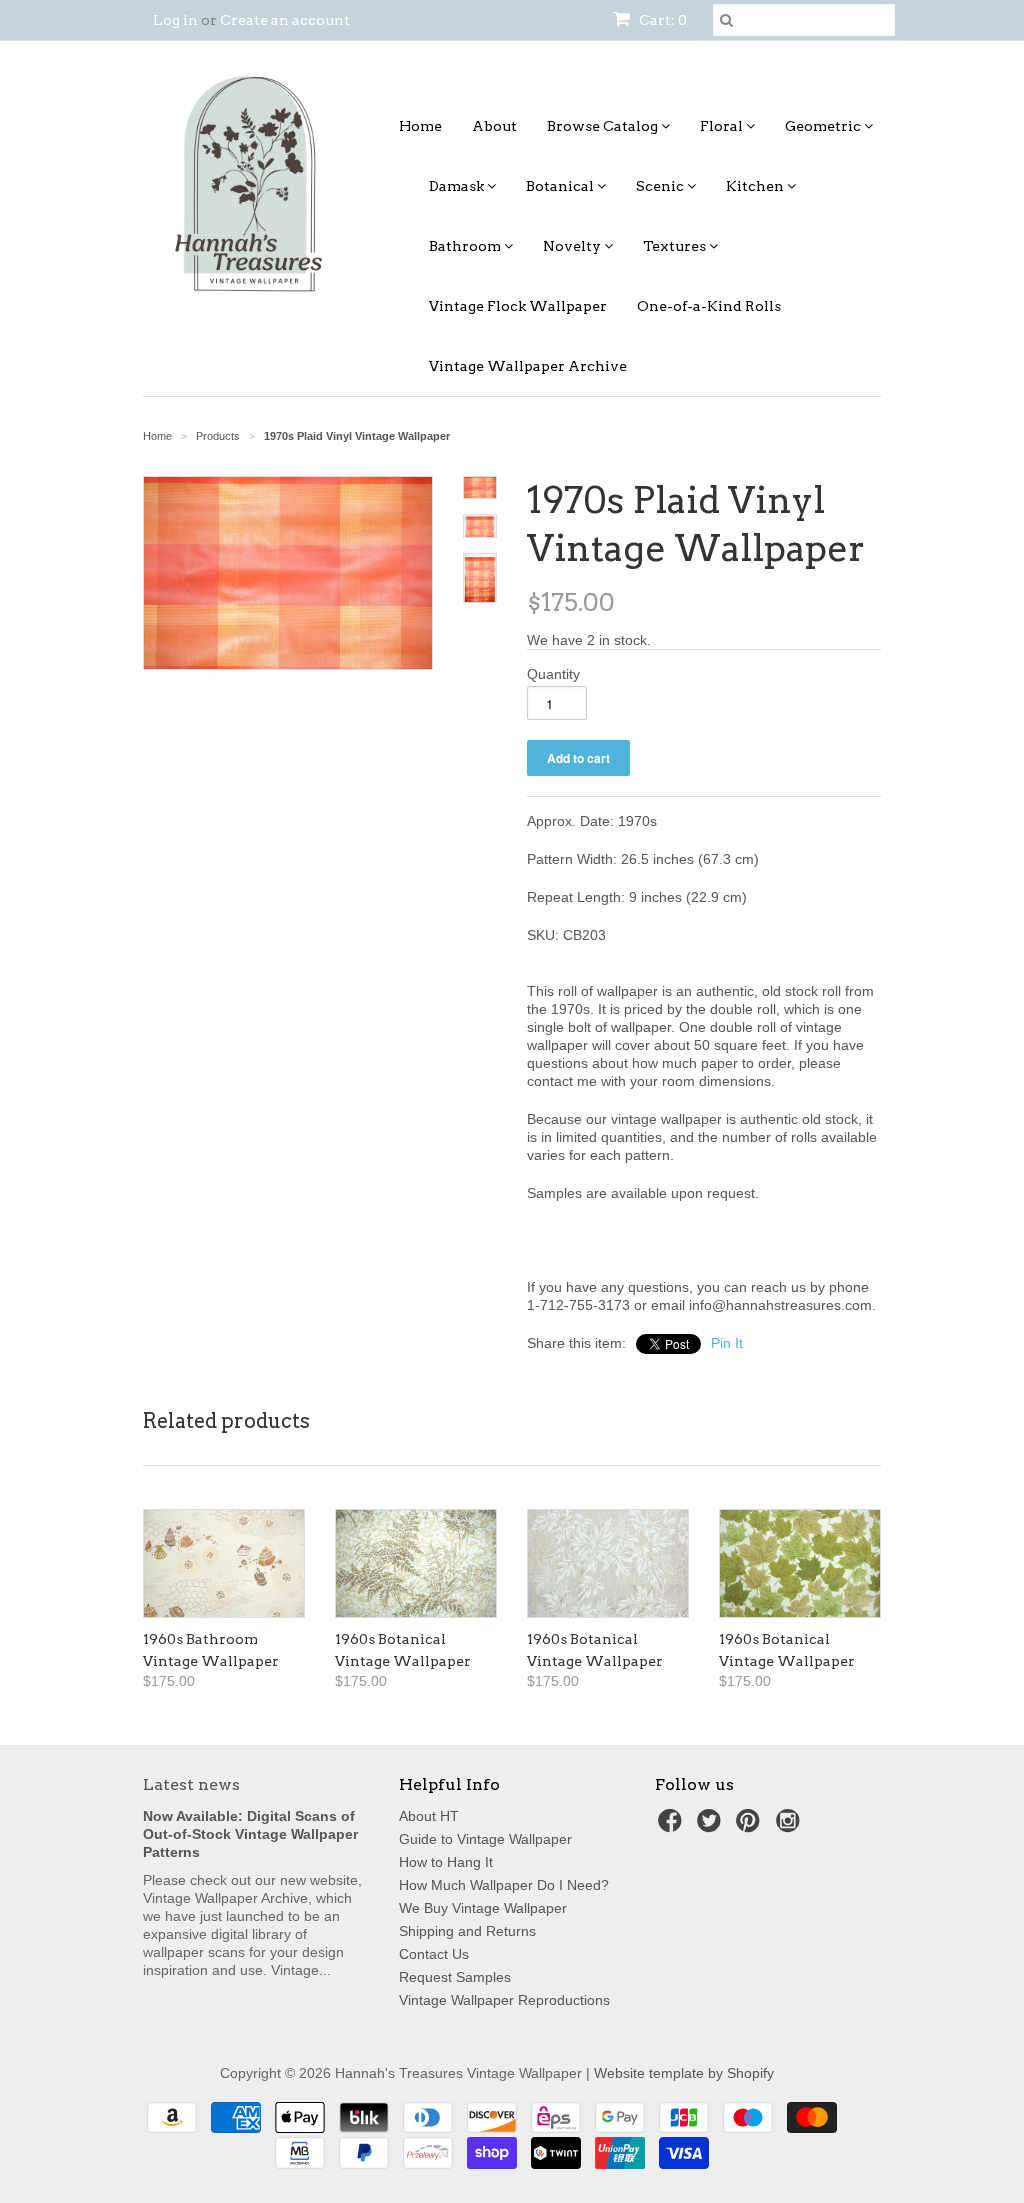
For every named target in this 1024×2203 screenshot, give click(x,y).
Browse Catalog (604, 126)
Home (420, 126)
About (494, 126)
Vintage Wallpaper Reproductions (504, 2000)
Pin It (727, 1343)
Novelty (573, 246)
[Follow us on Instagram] (791, 1826)
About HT (429, 1816)
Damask (458, 186)
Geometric (824, 126)
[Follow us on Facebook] (673, 1826)
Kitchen (756, 186)
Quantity (553, 674)
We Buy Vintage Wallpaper (483, 1908)
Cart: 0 (661, 20)
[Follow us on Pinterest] (751, 1826)
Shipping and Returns (467, 1931)
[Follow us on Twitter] (712, 1826)
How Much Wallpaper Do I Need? (504, 1885)
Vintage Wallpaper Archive (528, 366)
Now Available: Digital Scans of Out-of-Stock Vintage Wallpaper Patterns (250, 1834)
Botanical (561, 186)
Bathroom (466, 246)
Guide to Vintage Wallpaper (485, 1839)
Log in (175, 20)
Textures (676, 246)
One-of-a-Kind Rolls (709, 306)
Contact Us (434, 1954)
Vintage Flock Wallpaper (518, 306)
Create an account (285, 20)
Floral (723, 126)
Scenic (661, 186)
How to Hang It (446, 1862)
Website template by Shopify (684, 2073)
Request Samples (455, 1977)
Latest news (191, 1784)
